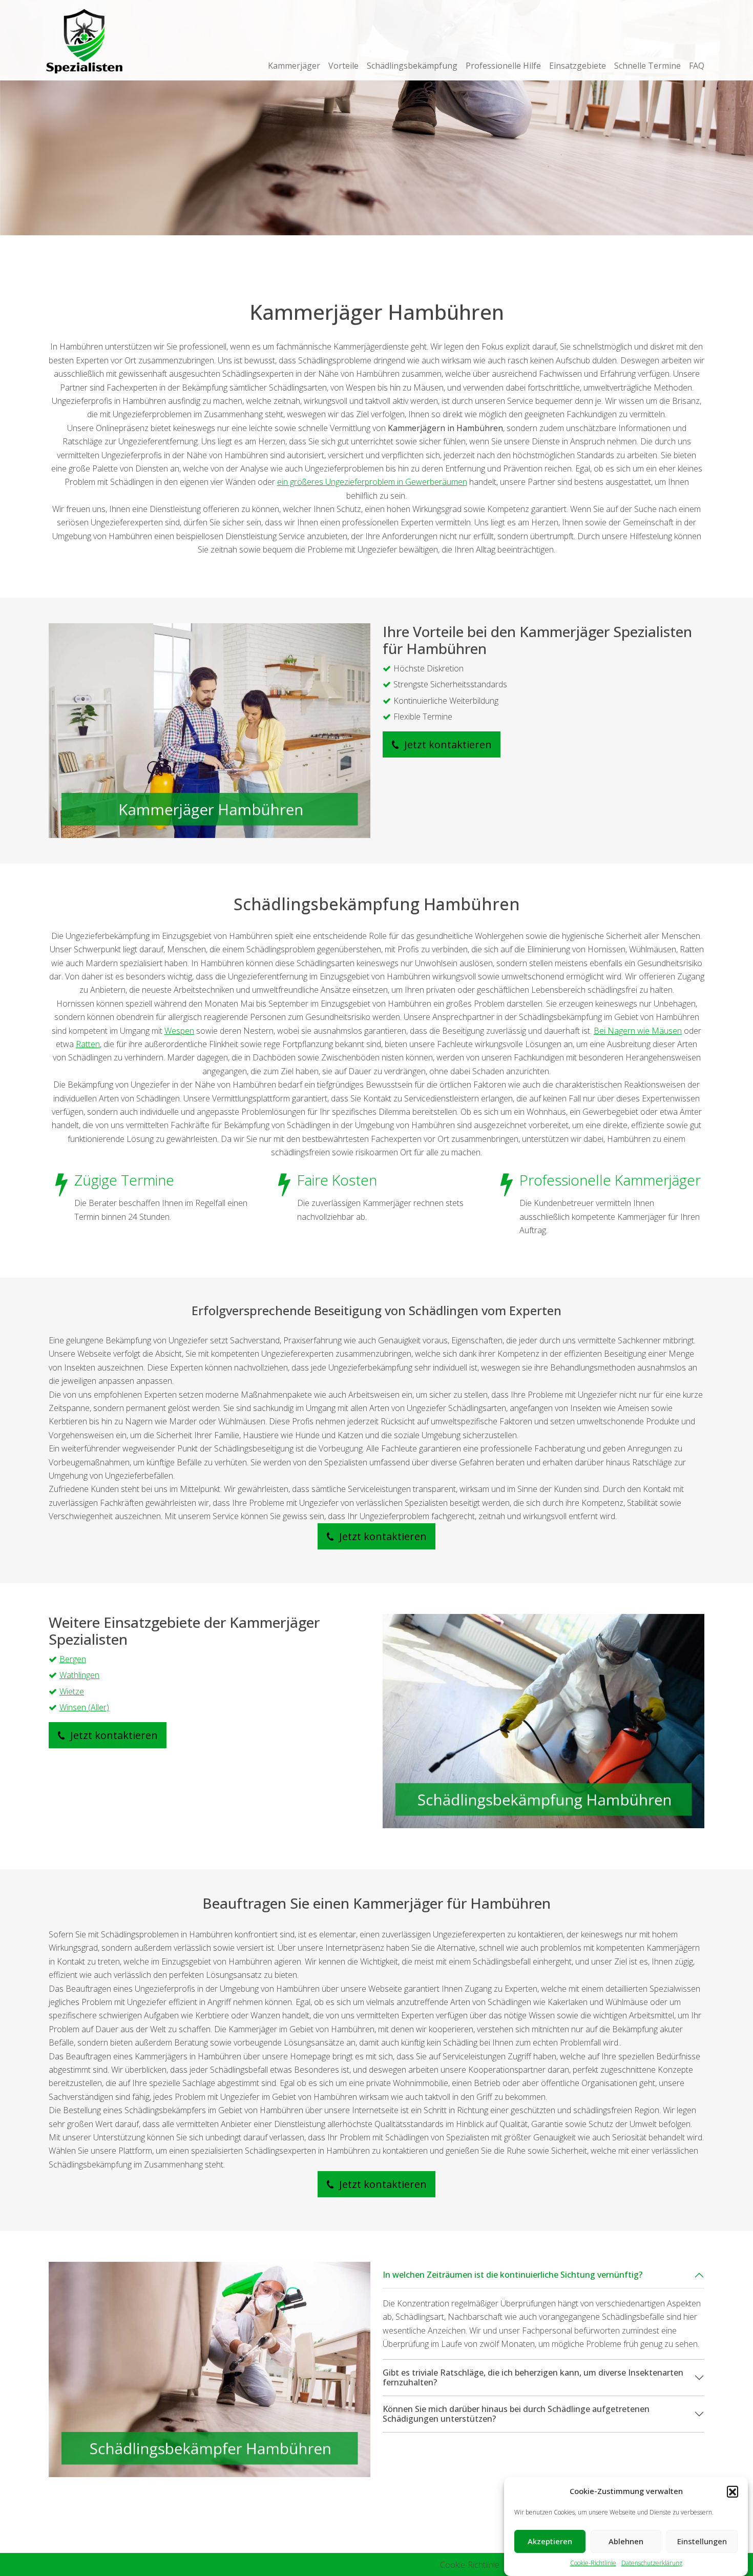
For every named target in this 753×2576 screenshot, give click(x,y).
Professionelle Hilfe (503, 66)
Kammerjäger (294, 66)
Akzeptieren (550, 2542)
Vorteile (343, 66)
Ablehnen (626, 2542)
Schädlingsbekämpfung (412, 66)
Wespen (179, 1031)
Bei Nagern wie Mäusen (638, 1031)
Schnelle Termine (647, 66)
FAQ (697, 66)
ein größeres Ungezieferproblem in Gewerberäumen (372, 482)
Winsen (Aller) (84, 1707)
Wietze (72, 1691)
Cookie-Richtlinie (593, 2563)
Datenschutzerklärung (652, 2563)
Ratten (88, 1044)
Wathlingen (79, 1675)
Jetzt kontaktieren (447, 744)
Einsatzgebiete (578, 66)
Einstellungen (702, 2542)
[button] (733, 2491)
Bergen (73, 1659)
